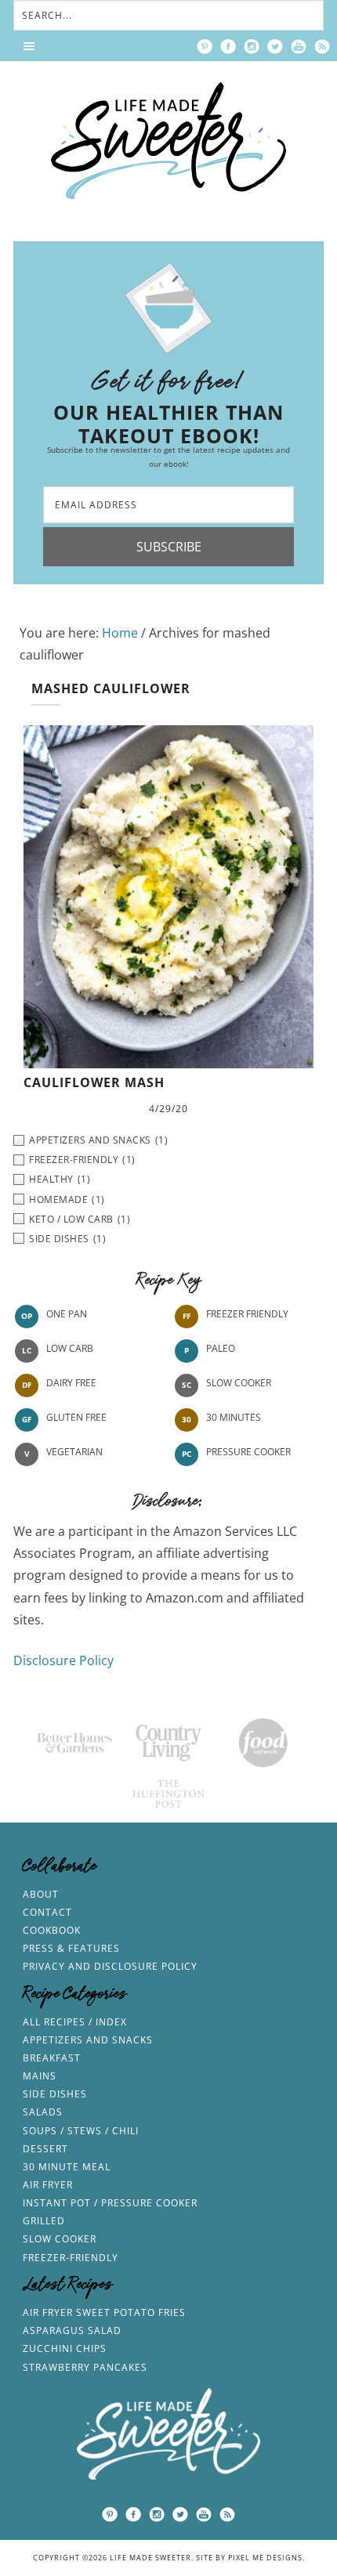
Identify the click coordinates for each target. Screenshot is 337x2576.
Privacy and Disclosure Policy (110, 1966)
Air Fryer (48, 2185)
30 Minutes (234, 1417)
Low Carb (70, 1348)
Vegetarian (74, 1452)
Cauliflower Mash (94, 1082)
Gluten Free (76, 1417)
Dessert (45, 2149)
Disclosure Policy (63, 1660)
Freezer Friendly (247, 1314)
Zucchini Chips (65, 2348)
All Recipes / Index (75, 2022)
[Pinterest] (205, 46)
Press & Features (71, 1948)
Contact (47, 1912)
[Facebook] (228, 46)
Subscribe (169, 547)
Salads (43, 2112)
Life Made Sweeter (168, 141)
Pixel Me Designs (265, 2558)
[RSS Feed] (322, 46)
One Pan (67, 1314)
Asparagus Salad (72, 2330)
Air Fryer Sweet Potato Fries (104, 2312)
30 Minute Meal (67, 2167)
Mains (40, 2076)
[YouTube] (299, 46)
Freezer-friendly (71, 2258)
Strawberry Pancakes (85, 2367)
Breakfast (52, 2058)
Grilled (44, 2221)
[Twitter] (275, 46)
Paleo (221, 1348)
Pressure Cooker (248, 1452)
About (41, 1894)
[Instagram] (252, 46)
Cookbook (52, 1930)
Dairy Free (71, 1383)
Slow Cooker (239, 1383)
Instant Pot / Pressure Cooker (110, 2203)
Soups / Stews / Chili (81, 2131)
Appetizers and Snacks (88, 2040)
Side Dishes (55, 2094)
